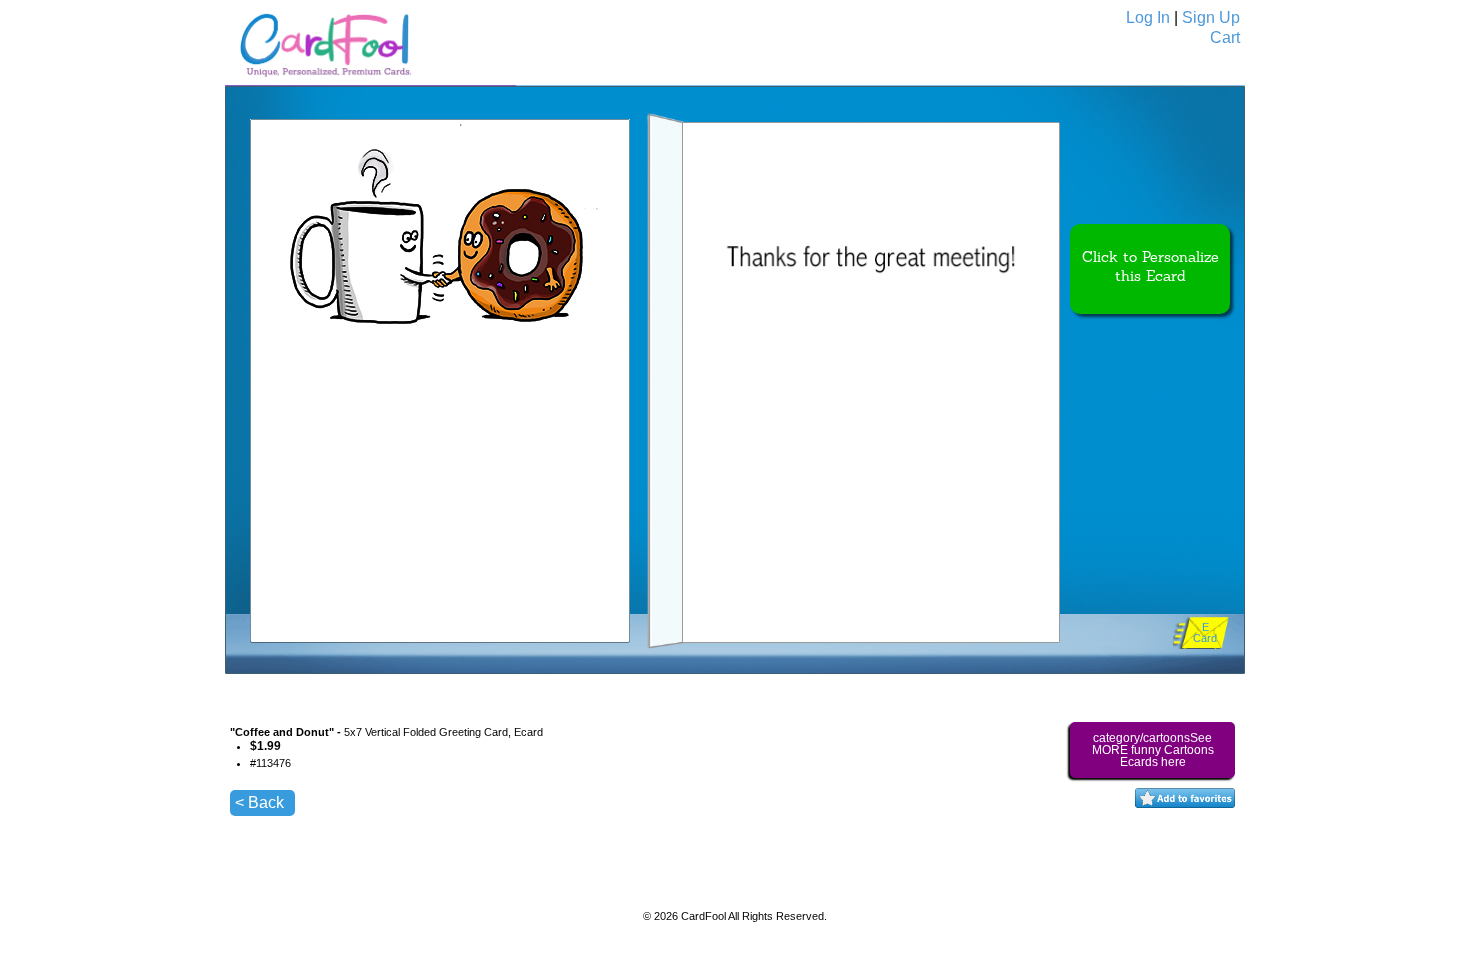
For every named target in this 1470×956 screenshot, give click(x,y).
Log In (1148, 17)
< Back (259, 802)
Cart (1225, 37)
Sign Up (1211, 17)
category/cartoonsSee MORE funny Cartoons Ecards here (1153, 750)
